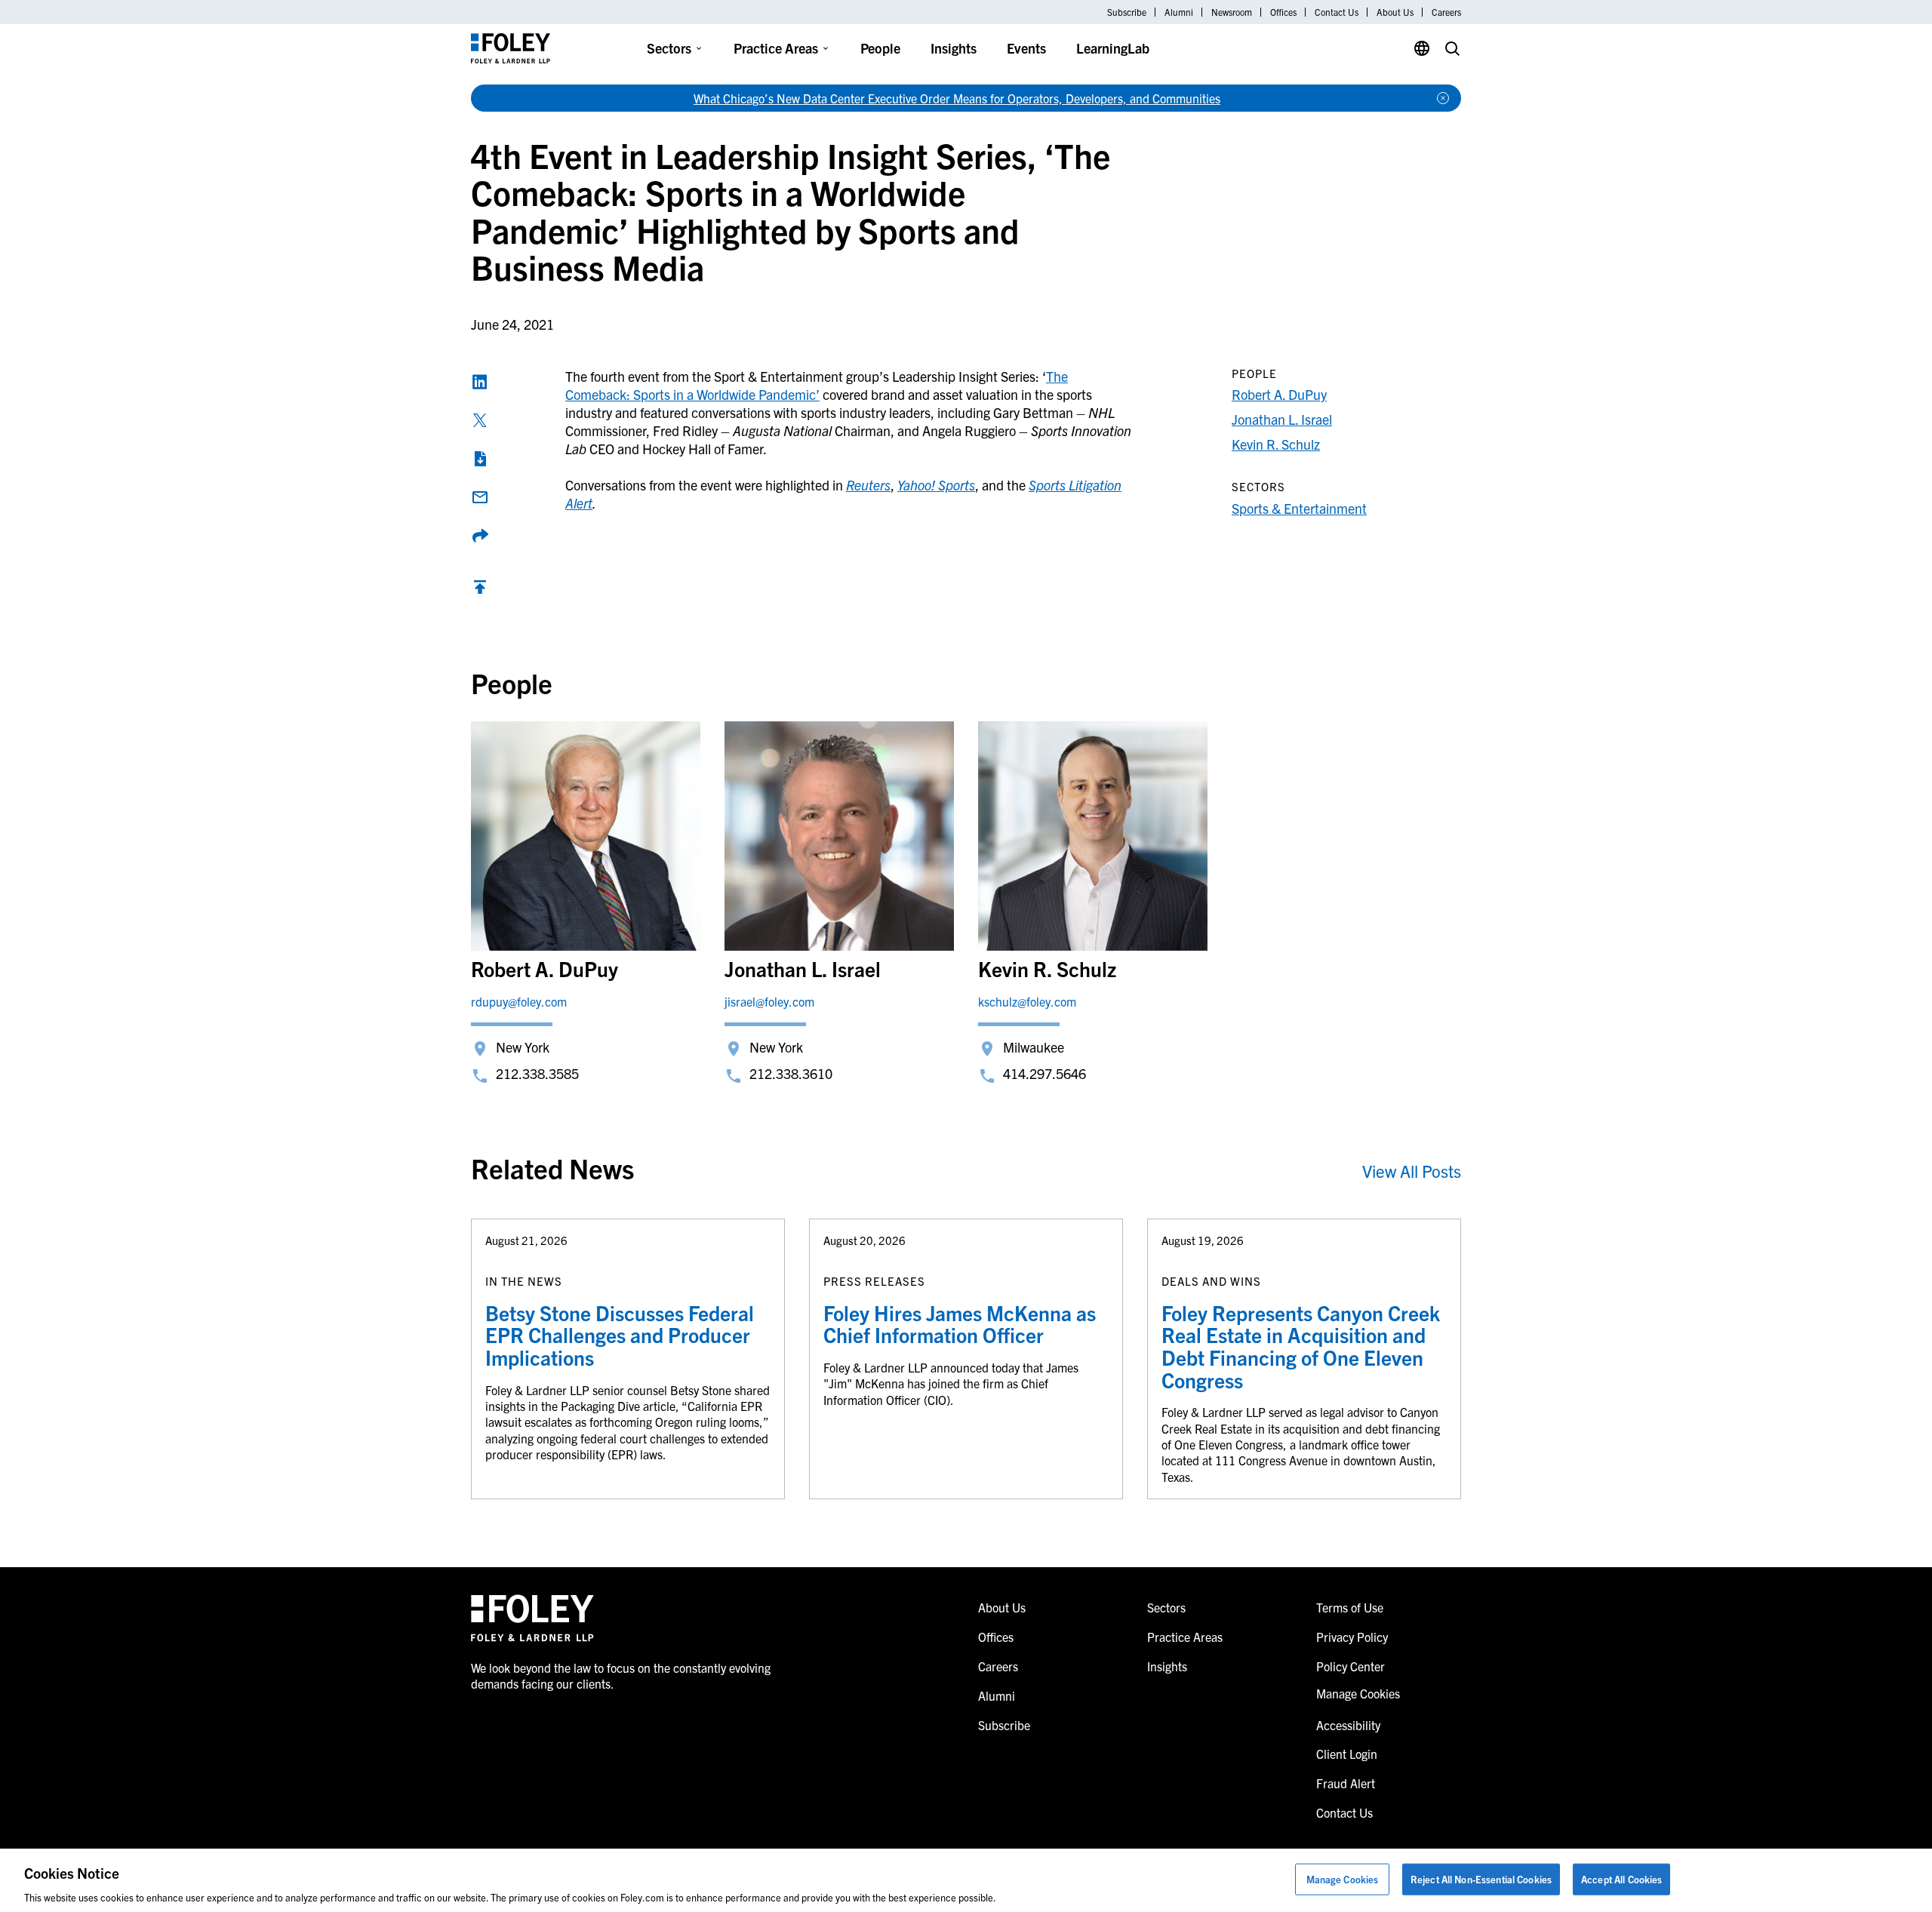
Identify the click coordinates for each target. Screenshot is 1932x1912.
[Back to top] (480, 590)
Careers (1446, 12)
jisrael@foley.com (769, 1001)
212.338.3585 (537, 1073)
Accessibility (1348, 1725)
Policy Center (1351, 1666)
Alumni (1179, 12)
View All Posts (1412, 1171)
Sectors (669, 48)
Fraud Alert (1346, 1783)
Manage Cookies (1343, 1878)
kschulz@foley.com (1027, 1001)
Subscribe (1127, 12)
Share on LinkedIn (480, 382)
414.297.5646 (1044, 1073)
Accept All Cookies (1621, 1878)
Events (1026, 48)
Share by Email (480, 497)
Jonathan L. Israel (1282, 419)
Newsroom (1232, 12)
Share (480, 536)
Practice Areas (776, 48)
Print (480, 459)
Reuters (868, 485)
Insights (954, 48)
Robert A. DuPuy (1279, 394)
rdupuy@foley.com (519, 1001)
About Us (1395, 12)
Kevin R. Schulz (1276, 444)
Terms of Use (1350, 1607)
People (880, 48)
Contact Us (1337, 12)
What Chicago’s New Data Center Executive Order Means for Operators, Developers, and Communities (957, 98)
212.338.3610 (791, 1073)
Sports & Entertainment (1299, 508)
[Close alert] (1443, 98)
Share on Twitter (480, 420)
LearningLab (1113, 48)
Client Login (1347, 1754)
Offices (1283, 12)
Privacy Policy (1352, 1637)
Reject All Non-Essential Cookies (1481, 1878)
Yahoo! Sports (936, 485)
